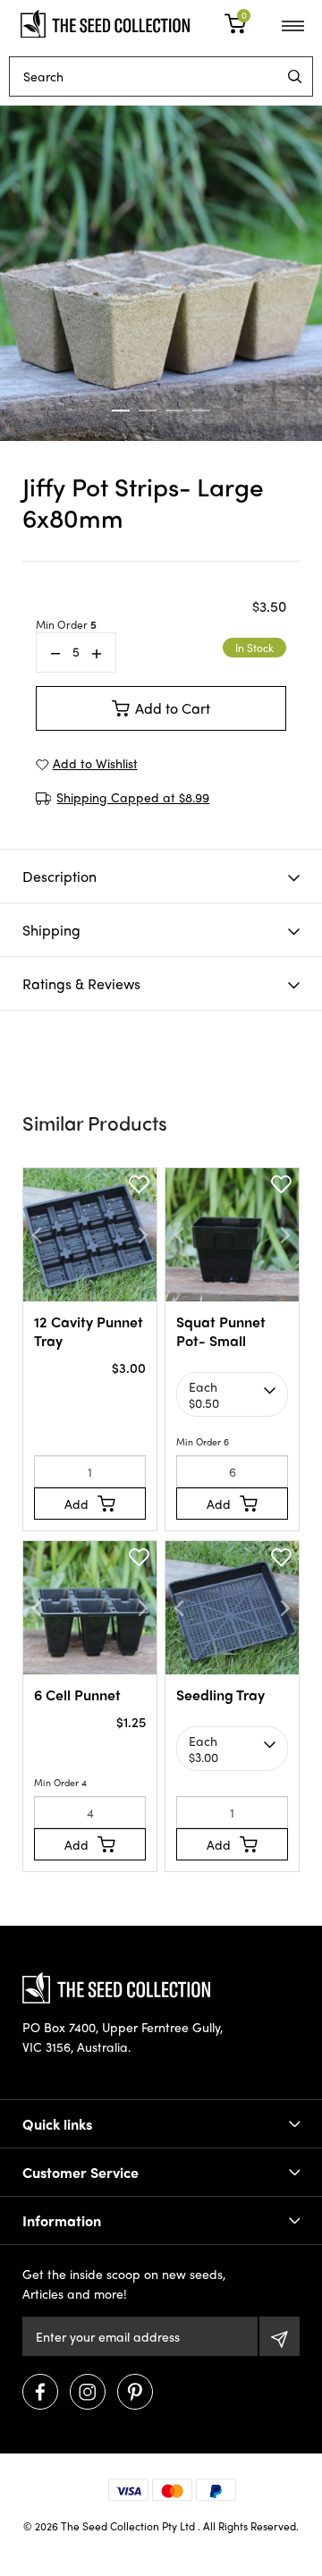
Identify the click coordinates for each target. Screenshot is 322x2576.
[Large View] (161, 273)
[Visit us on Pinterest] (135, 2392)
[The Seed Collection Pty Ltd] (105, 21)
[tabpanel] (161, 273)
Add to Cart (173, 708)
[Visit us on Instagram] (88, 2392)
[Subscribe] (280, 2336)
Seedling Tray (220, 1695)
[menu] (295, 76)
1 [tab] (121, 411)
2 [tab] (148, 411)
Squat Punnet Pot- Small (221, 1331)
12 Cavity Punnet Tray (89, 1331)
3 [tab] (174, 411)
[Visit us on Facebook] (40, 2392)
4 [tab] (201, 411)
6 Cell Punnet (77, 1695)
